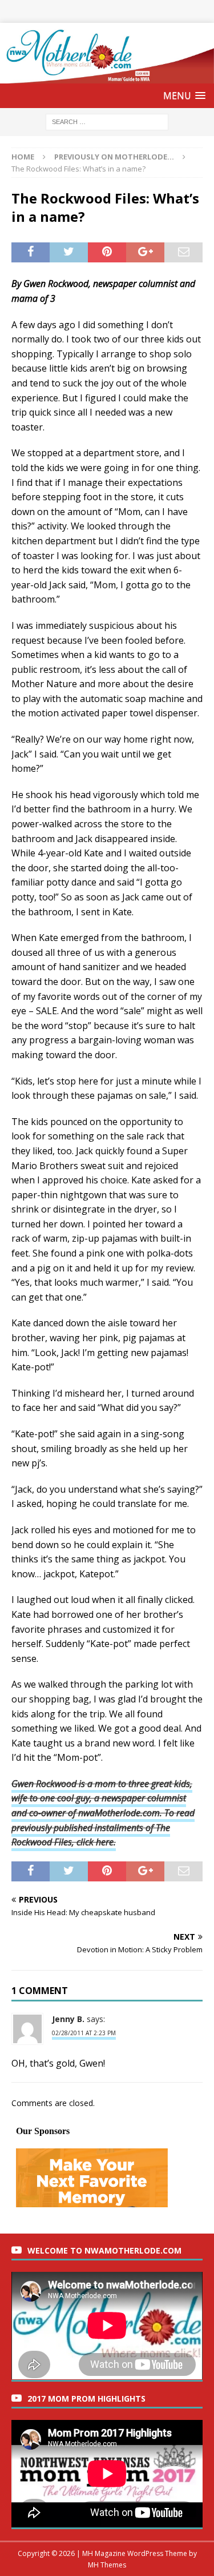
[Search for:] (107, 121)
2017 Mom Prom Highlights (86, 2398)
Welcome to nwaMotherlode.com (104, 2250)
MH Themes (107, 2565)
